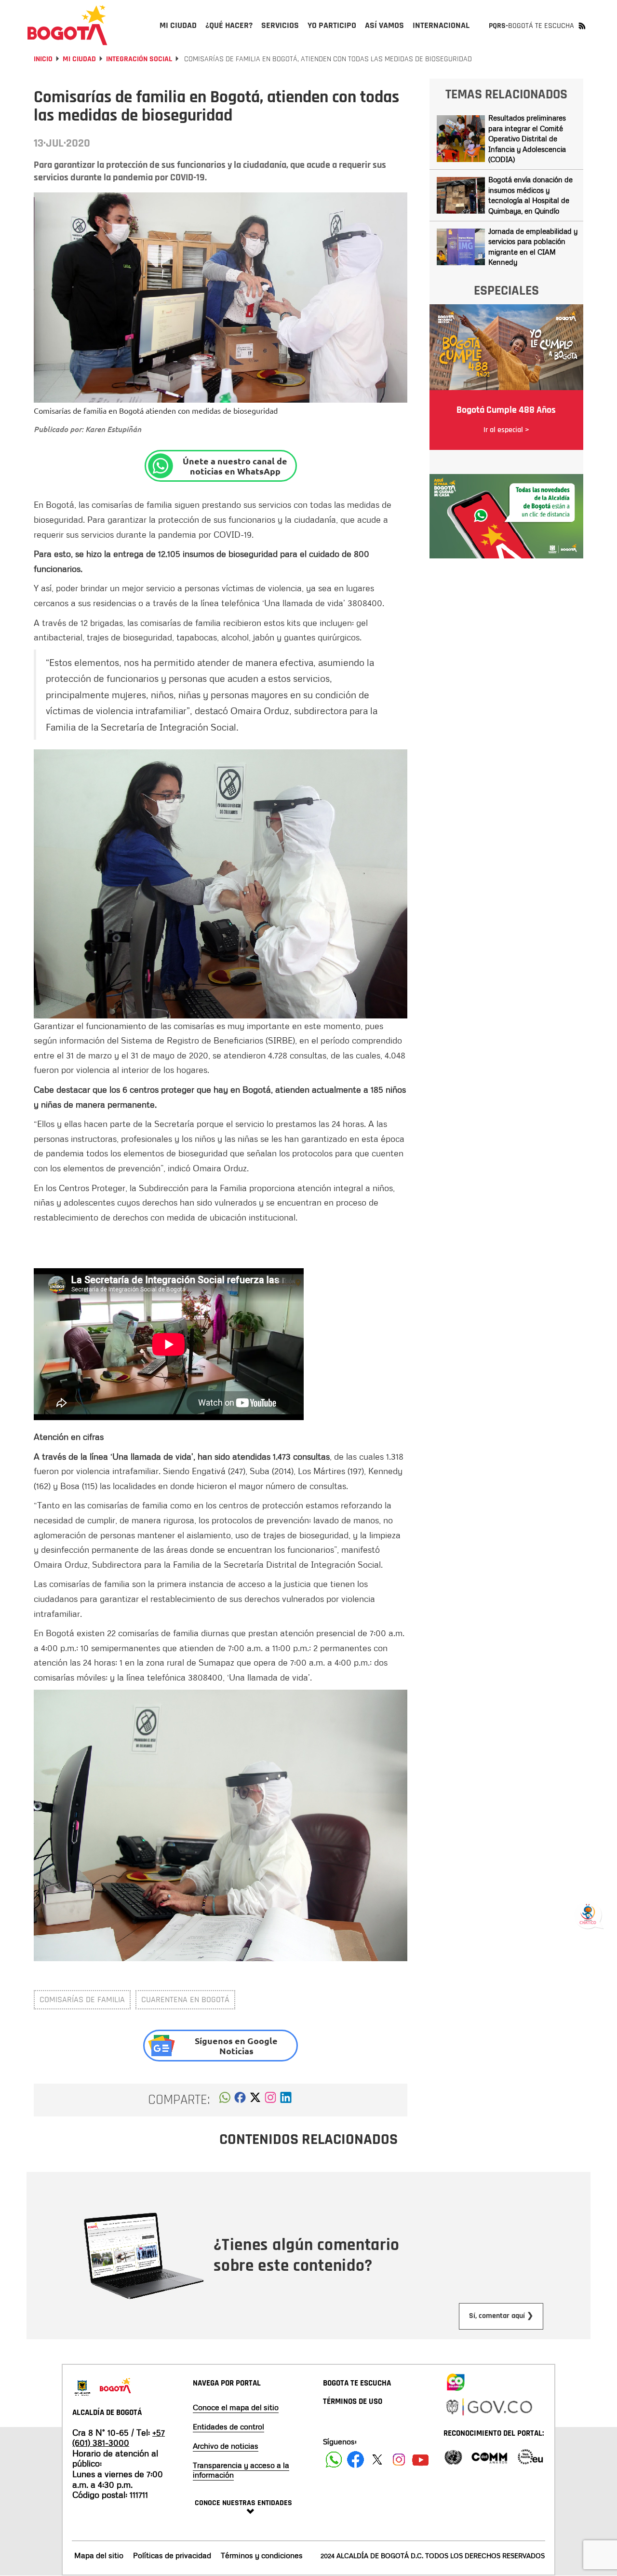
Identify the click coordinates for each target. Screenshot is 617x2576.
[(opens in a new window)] (270, 2100)
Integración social (139, 59)
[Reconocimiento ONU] (453, 2456)
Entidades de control (228, 2427)
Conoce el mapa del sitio (236, 2407)
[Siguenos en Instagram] (399, 2460)
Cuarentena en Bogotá (185, 2000)
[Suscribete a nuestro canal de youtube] (421, 2460)
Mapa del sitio (99, 2555)
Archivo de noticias (226, 2446)
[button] (225, 2100)
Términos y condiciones (262, 2555)
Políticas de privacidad (172, 2555)
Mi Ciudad (79, 59)
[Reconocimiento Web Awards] (530, 2456)
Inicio (43, 59)
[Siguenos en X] (377, 2460)
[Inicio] (67, 25)
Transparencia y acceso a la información (241, 2470)
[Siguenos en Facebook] (334, 2460)
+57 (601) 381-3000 (119, 2438)
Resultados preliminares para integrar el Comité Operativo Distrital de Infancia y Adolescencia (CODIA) (527, 138)
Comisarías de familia (82, 2000)
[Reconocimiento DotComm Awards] (489, 2456)
